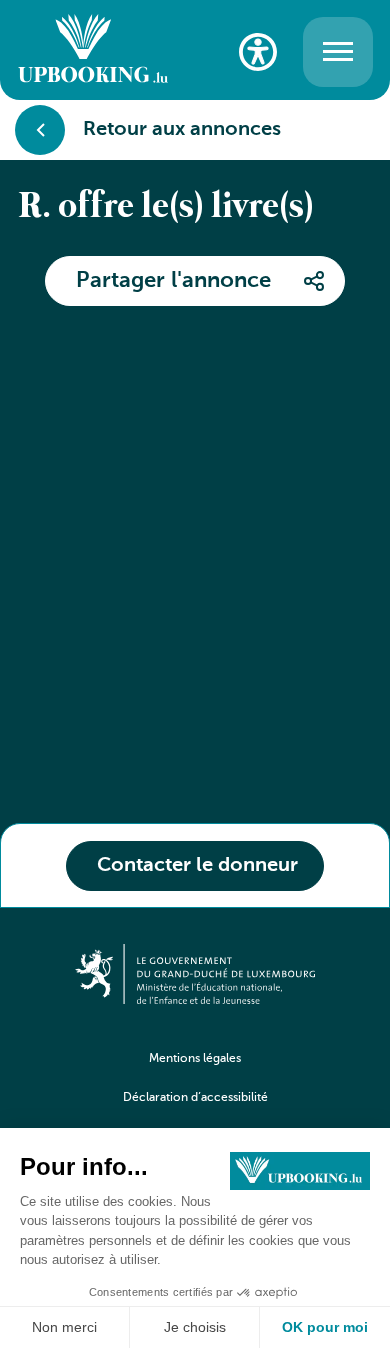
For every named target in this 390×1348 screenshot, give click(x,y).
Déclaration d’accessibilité (195, 1098)
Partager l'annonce (173, 281)
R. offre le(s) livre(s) (166, 208)
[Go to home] (93, 51)
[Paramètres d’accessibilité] (258, 52)
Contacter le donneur (197, 866)
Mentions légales (195, 1059)
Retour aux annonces (182, 130)
